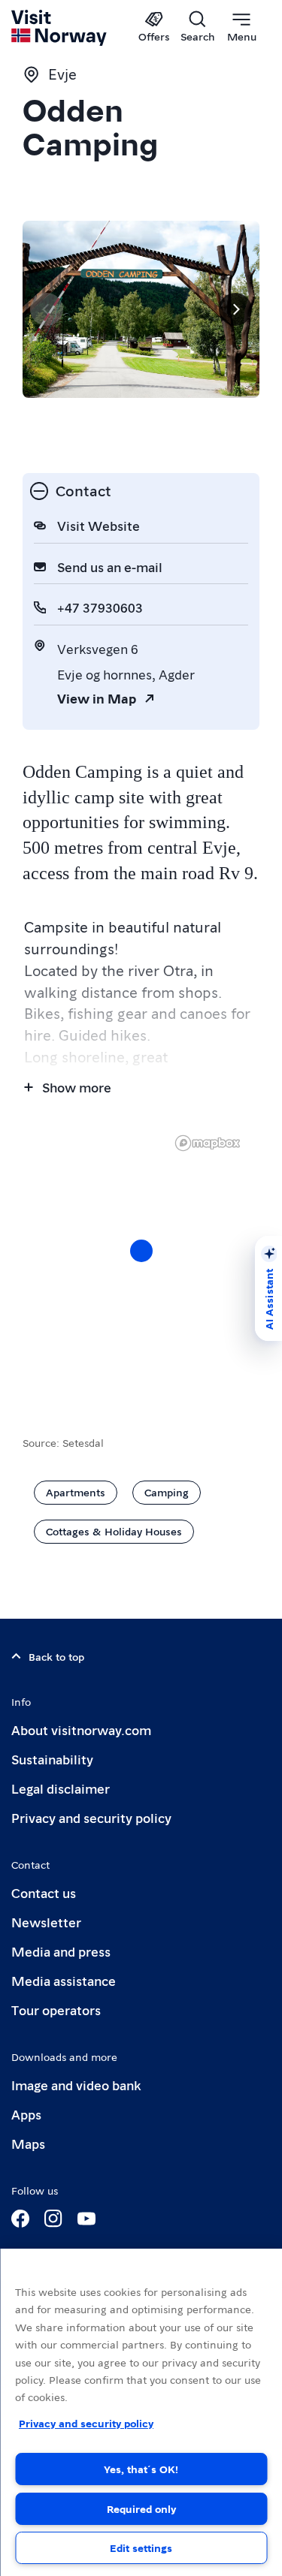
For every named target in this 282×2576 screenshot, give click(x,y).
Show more (77, 1087)
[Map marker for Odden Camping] (141, 1251)
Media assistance (64, 1980)
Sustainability (52, 1759)
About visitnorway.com (81, 1729)
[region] (141, 2412)
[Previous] (47, 309)
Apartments (76, 1492)
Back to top (56, 1656)
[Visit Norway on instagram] (53, 2219)
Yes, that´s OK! (141, 2469)
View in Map (97, 698)
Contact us (44, 1892)
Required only (141, 2508)
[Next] (235, 309)
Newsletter (46, 1922)
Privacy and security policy (91, 1817)
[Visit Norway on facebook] (20, 2219)
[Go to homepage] (60, 28)
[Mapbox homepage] (208, 1143)
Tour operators (56, 2010)
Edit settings (141, 2547)
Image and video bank (76, 2085)
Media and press (61, 1951)
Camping (167, 1492)
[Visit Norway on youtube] (86, 2219)
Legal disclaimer (61, 1788)
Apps (26, 2114)
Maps (28, 2143)
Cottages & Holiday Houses (114, 1531)
